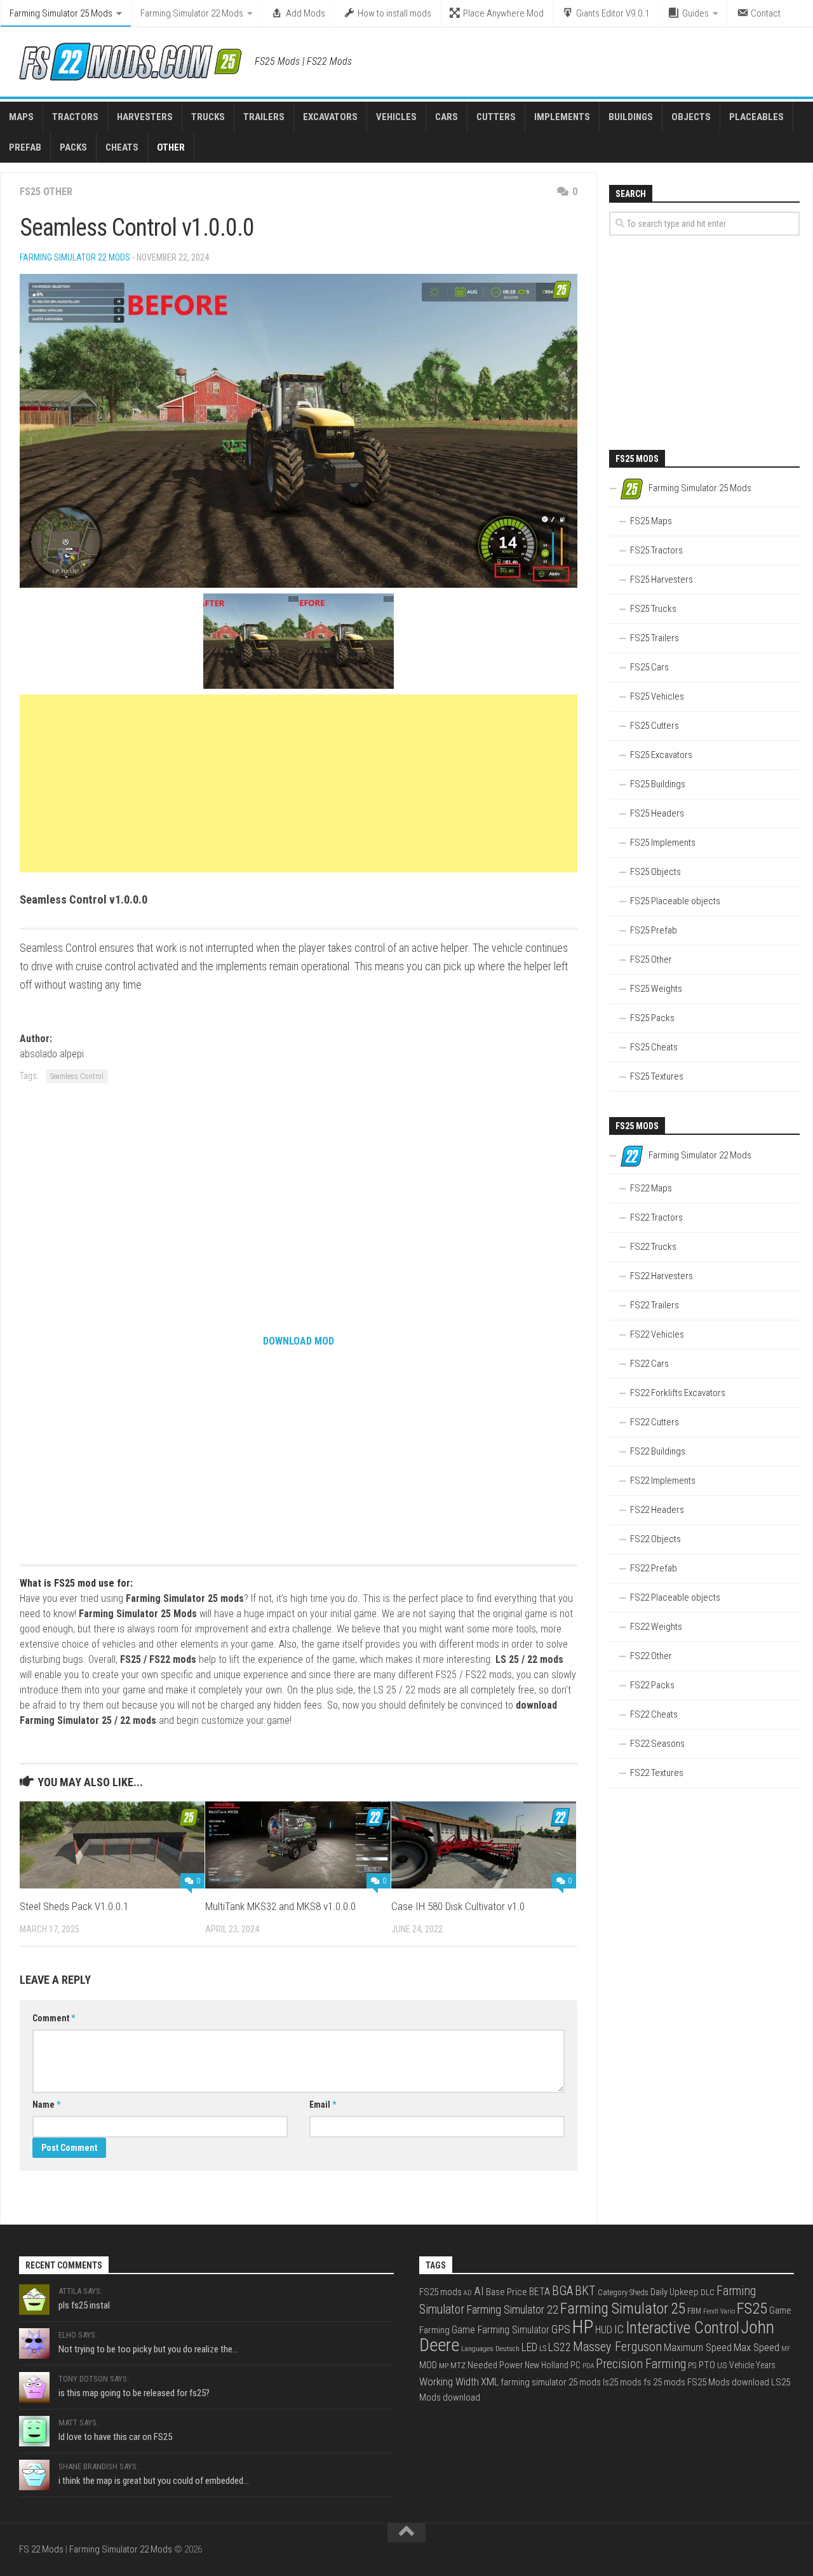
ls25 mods (622, 2382)
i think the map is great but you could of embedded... (154, 2481)
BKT (585, 2291)
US (722, 2365)
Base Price (507, 2292)
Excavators (330, 117)
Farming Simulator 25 (623, 2308)
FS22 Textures (657, 1773)
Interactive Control (682, 2328)
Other (171, 147)
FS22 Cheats (654, 1714)
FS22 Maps (651, 1188)
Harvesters (145, 117)
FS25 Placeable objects (675, 901)
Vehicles (396, 117)
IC (619, 2329)
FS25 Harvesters (662, 580)
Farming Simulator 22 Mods (192, 13)
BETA (540, 2292)
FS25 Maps (651, 521)
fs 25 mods (664, 2382)
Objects (691, 117)
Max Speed (756, 2347)
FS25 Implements (663, 843)
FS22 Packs (652, 1685)
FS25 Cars (649, 667)
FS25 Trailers (655, 638)
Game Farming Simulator (501, 2330)
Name (46, 2105)
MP (444, 2366)
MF (786, 2349)
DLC (708, 2292)
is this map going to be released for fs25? (134, 2393)
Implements (562, 117)
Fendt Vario (719, 2311)
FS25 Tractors (656, 550)
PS (692, 2365)
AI (479, 2291)
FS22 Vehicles (657, 1334)
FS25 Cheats (654, 1047)
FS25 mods (440, 2292)
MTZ (458, 2365)
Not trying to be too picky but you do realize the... (148, 2349)
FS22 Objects (655, 1539)
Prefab (25, 147)
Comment (54, 2018)
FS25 (752, 2308)
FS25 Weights (656, 989)
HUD (604, 2330)
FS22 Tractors (656, 1217)
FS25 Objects (655, 872)
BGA (562, 2291)
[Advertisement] (299, 783)
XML (490, 2382)
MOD (428, 2365)
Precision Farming (641, 2364)
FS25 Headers (657, 813)
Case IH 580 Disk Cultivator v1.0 (458, 1906)
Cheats (122, 147)
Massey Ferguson (617, 2347)
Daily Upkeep (675, 2292)
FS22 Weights (656, 1627)
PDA (588, 2366)
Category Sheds (623, 2292)
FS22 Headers (657, 1510)
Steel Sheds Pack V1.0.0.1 (74, 1906)
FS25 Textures (657, 1076)
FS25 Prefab (654, 930)
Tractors (75, 117)
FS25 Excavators (661, 755)
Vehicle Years (752, 2365)
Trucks (208, 117)
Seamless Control (77, 1076)
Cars (447, 117)
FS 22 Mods (41, 2549)
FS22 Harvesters (662, 1276)
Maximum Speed (698, 2348)
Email (323, 2105)
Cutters (496, 117)
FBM (694, 2311)
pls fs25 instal (84, 2305)
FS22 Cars (649, 1364)
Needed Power (495, 2365)
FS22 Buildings (658, 1451)
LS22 (560, 2347)
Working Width (449, 2382)
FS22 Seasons (657, 1744)
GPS (561, 2329)
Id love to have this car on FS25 (115, 2437)
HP (583, 2327)
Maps (21, 117)
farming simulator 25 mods (551, 2382)
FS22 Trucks (653, 1247)
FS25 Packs (652, 1018)
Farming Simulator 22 (512, 2309)
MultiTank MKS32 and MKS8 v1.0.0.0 (280, 1906)
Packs (73, 147)
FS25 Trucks (653, 609)
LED (529, 2347)
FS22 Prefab (654, 1568)
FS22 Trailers (655, 1305)
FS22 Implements (663, 1481)
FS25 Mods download (728, 2382)
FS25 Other (46, 192)
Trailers (264, 117)
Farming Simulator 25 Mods (61, 13)
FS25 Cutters (655, 726)
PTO (707, 2365)
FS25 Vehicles (657, 696)
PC (575, 2365)
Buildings (631, 117)
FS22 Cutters (655, 1422)
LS (543, 2349)
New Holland (547, 2365)
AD (468, 2293)
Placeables (756, 117)
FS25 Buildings (658, 784)
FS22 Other (651, 1656)
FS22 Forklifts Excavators (678, 1393)
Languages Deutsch (490, 2349)
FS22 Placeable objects (675, 1597)
